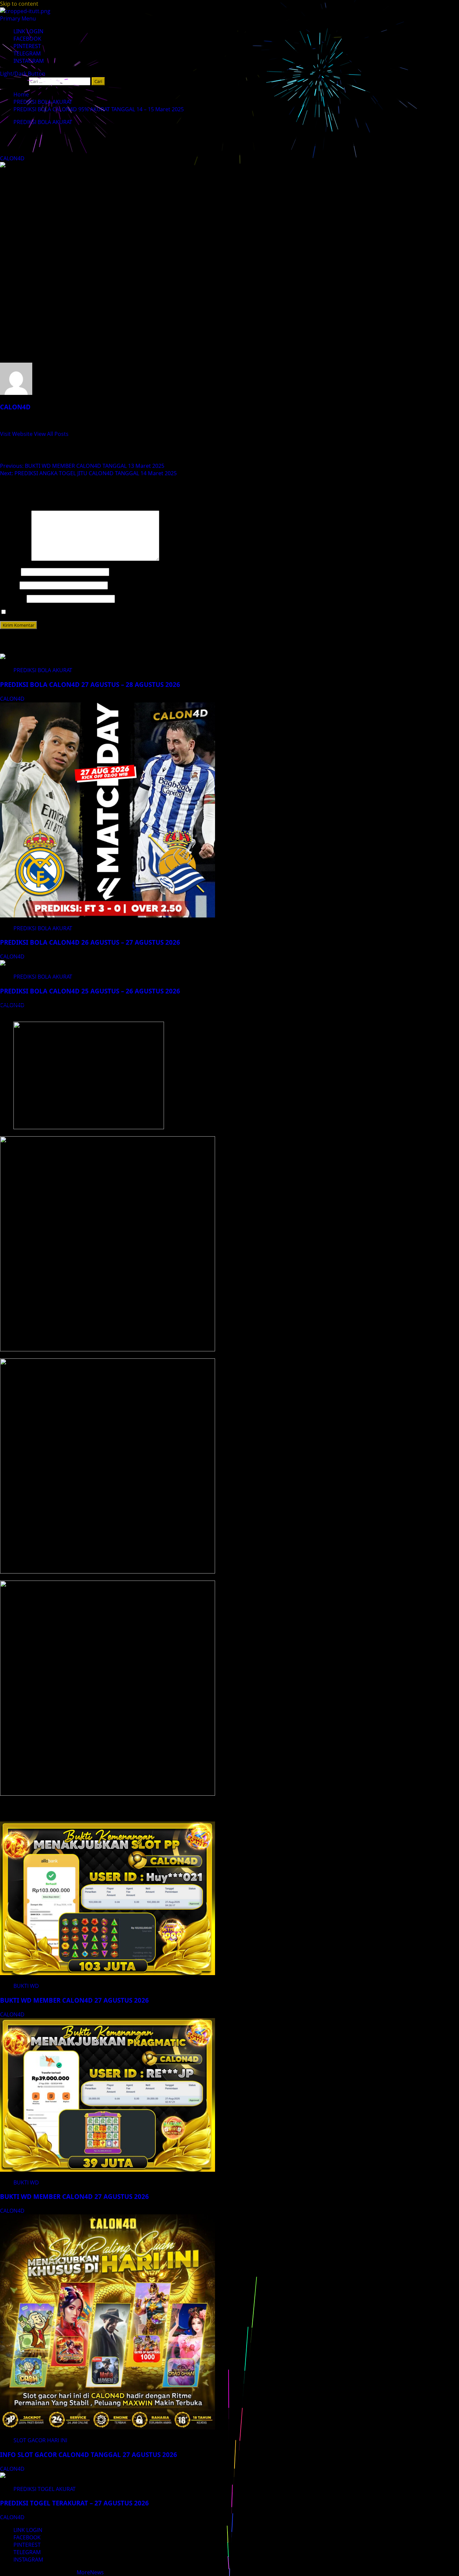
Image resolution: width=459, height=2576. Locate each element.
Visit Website (17, 434)
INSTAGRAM (29, 61)
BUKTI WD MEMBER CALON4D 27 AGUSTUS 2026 (74, 2000)
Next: (88, 473)
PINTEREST (27, 46)
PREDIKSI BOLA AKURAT (43, 122)
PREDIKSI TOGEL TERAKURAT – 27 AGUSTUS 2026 (74, 2503)
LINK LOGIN (28, 31)
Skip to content (19, 4)
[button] (18, 18)
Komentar (15, 559)
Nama (10, 572)
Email (9, 585)
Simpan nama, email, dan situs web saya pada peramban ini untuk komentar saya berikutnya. (126, 612)
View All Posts (51, 434)
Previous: (82, 466)
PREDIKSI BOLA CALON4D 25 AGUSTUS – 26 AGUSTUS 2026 (90, 991)
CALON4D (13, 158)
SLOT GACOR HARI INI (40, 2440)
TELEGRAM (27, 53)
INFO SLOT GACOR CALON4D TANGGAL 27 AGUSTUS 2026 (89, 2455)
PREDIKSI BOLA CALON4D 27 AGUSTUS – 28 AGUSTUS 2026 (90, 684)
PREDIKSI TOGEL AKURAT (45, 2489)
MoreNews (90, 2572)
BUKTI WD (26, 1986)
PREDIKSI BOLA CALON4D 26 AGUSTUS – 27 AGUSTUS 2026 (90, 942)
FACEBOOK (27, 39)
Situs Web (13, 599)
